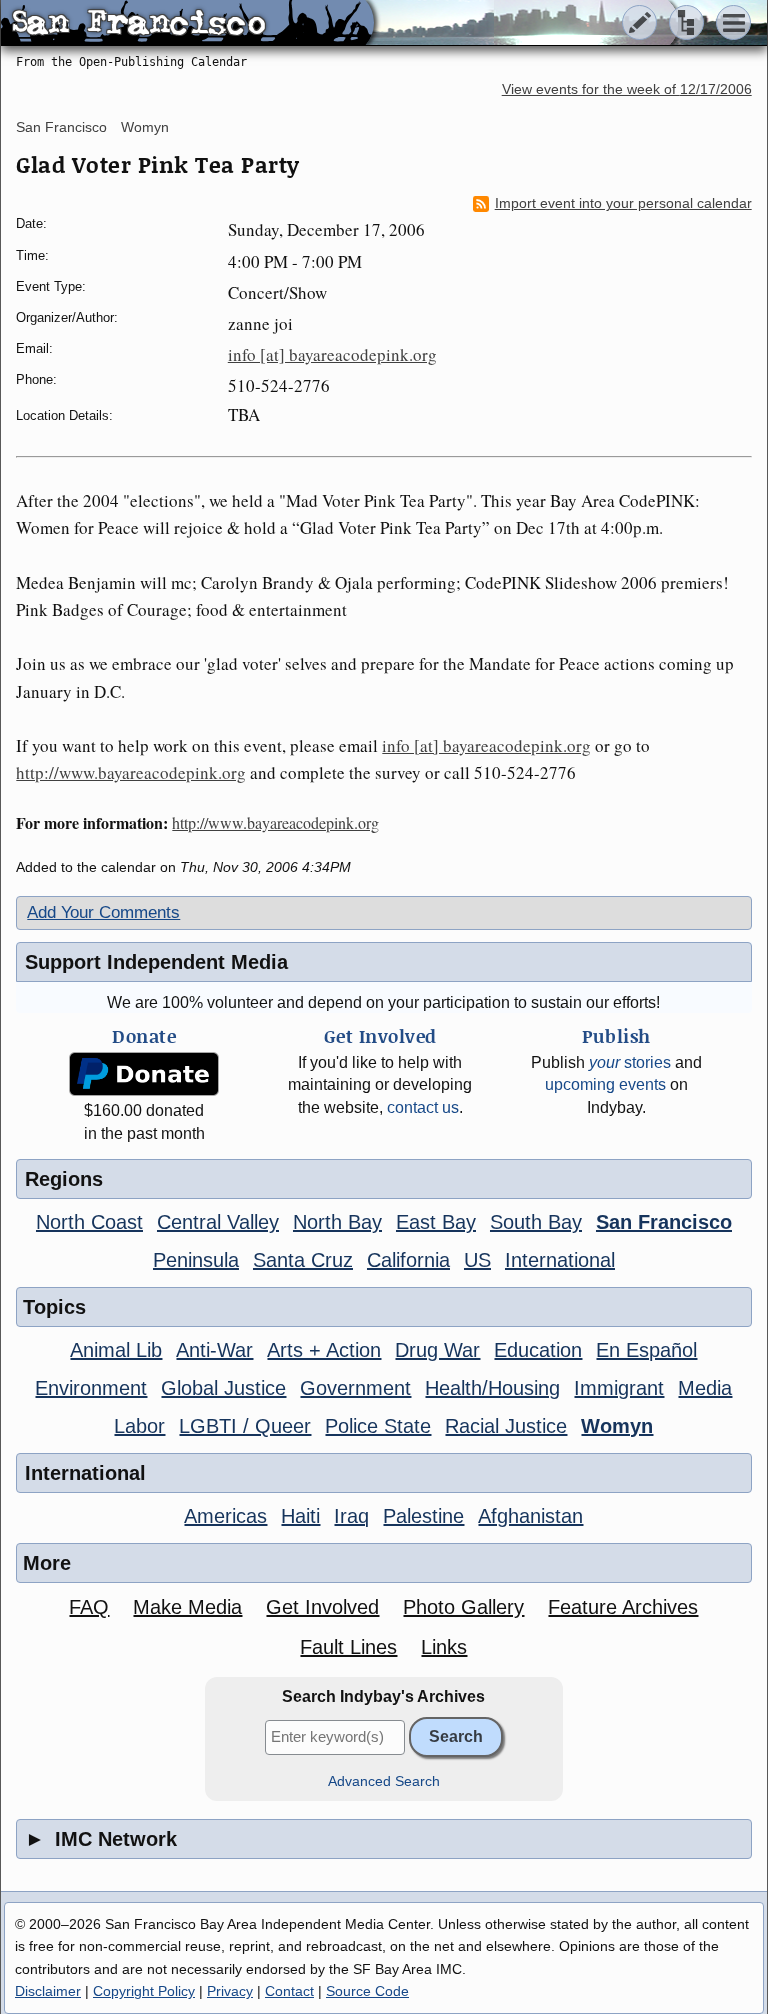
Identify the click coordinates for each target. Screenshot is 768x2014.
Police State (378, 1426)
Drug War (437, 1350)
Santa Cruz (303, 1260)
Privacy (230, 1991)
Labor (139, 1426)
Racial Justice (506, 1426)
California (408, 1260)
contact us (423, 1107)
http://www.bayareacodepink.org (131, 772)
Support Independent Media (156, 962)
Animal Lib (116, 1350)
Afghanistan (530, 1516)
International (560, 1260)
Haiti (300, 1516)
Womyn (145, 127)
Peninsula (196, 1260)
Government (355, 1388)
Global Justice (223, 1388)
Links (444, 1647)
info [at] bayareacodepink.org (332, 354)
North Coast (89, 1222)
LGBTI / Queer (245, 1426)
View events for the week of (627, 89)
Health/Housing (492, 1388)
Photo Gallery (463, 1607)
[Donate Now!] (144, 1074)
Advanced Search (384, 1781)
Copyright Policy (144, 1991)
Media (705, 1388)
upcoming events (605, 1084)
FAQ (89, 1607)
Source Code (367, 1991)
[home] (187, 24)
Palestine (423, 1516)
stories (630, 1062)
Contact (289, 1991)
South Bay (536, 1222)
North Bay (337, 1222)
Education (538, 1350)
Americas (225, 1516)
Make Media (187, 1607)
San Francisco (61, 127)
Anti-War (214, 1350)
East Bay (436, 1222)
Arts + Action (324, 1350)
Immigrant (619, 1388)
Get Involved (322, 1607)
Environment (91, 1388)
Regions (64, 1179)
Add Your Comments (103, 912)
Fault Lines (348, 1647)
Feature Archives (623, 1607)
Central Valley (218, 1222)
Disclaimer (48, 1991)
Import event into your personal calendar (623, 203)
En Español (646, 1350)
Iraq (351, 1516)
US (477, 1260)
